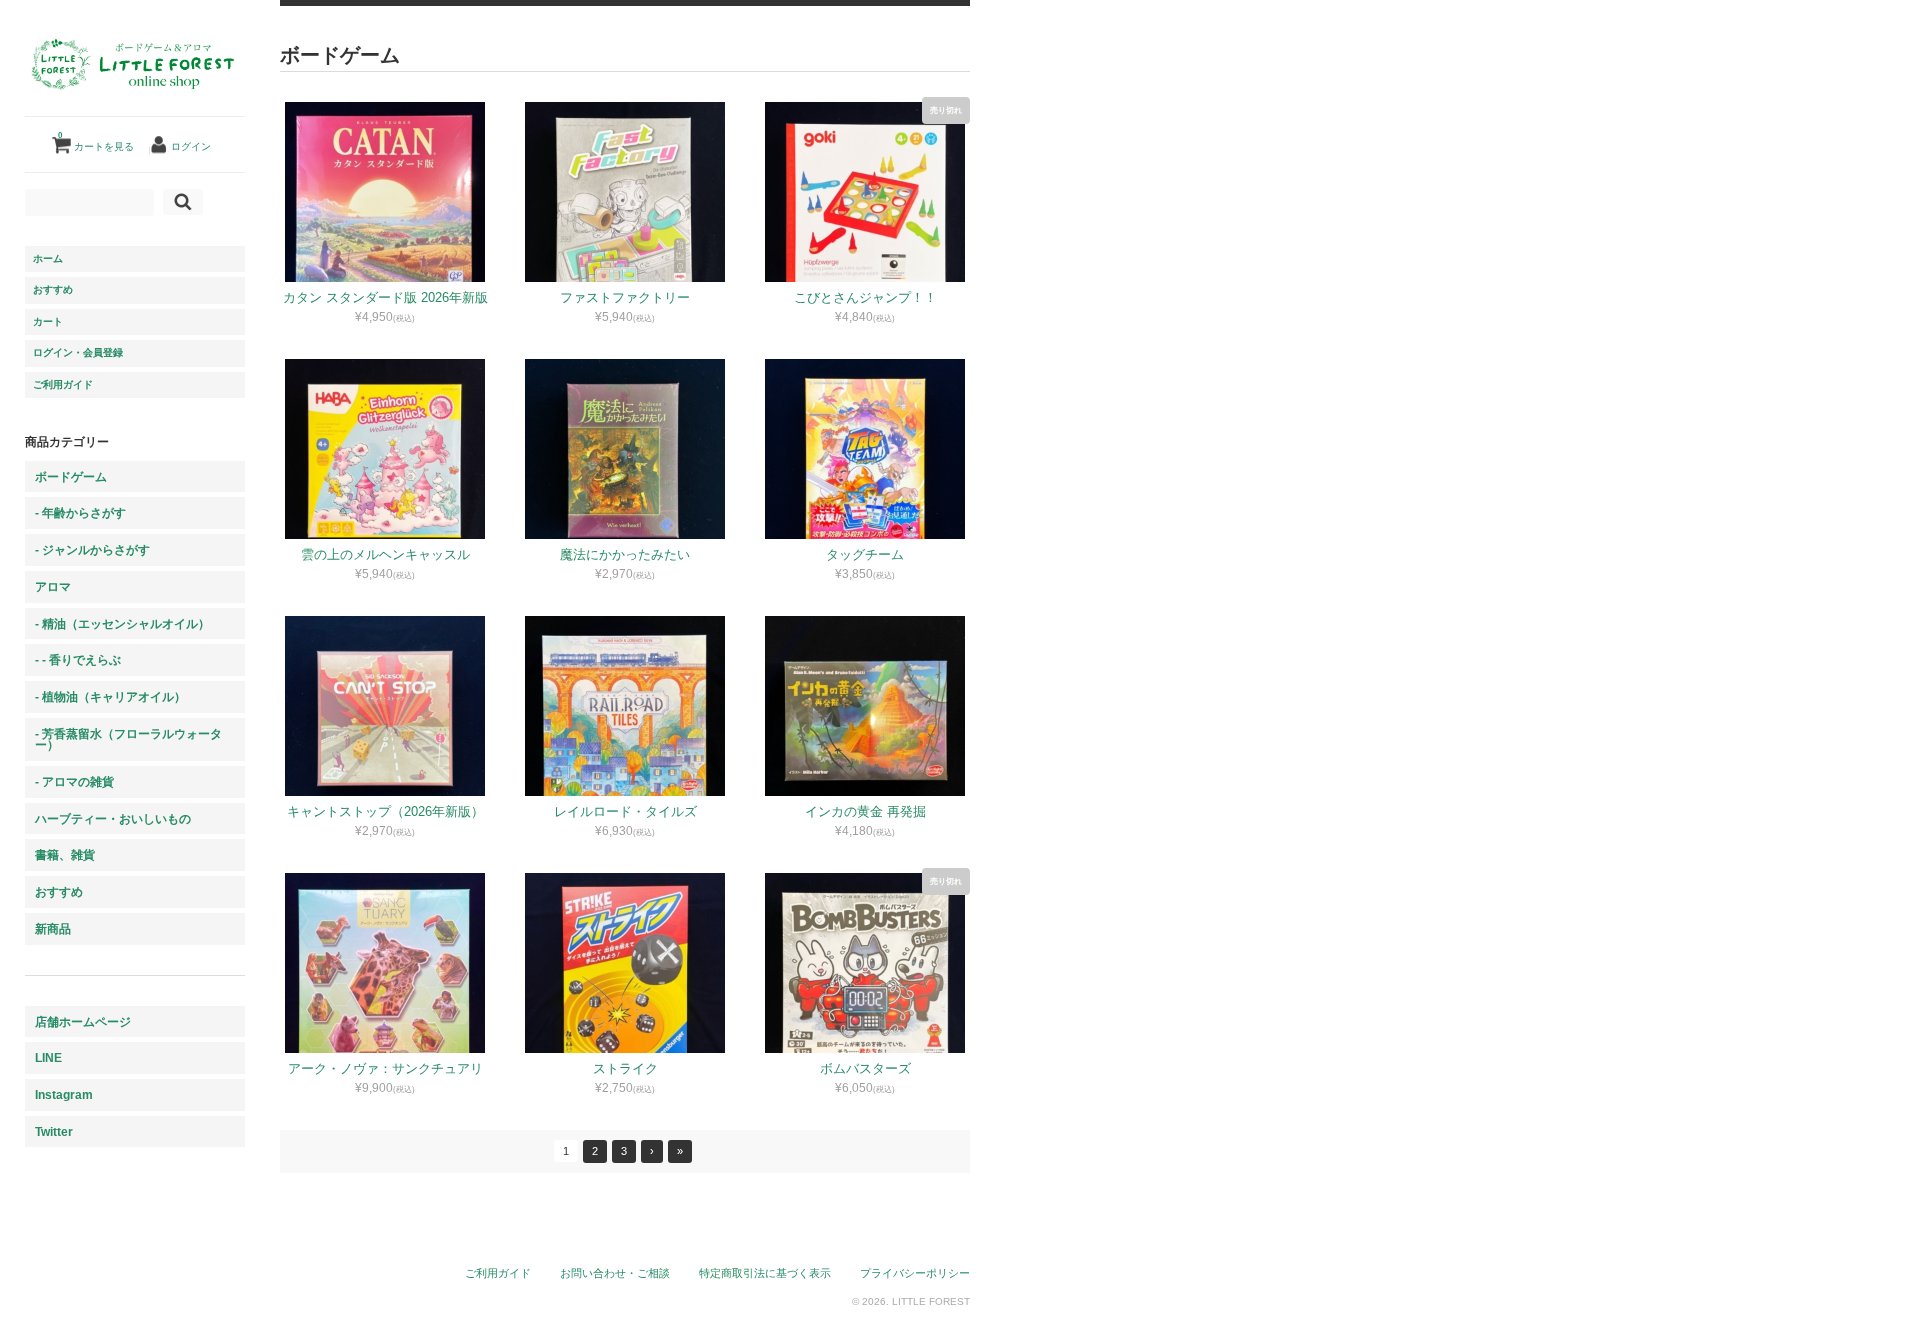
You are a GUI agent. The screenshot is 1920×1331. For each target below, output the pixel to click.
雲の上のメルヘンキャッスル (385, 554)
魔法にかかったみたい (625, 554)
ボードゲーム (71, 476)
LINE (48, 1057)
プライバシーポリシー (915, 1273)
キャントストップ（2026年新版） (385, 811)
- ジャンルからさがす (92, 549)
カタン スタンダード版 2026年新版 (385, 297)
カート (48, 321)
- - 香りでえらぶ (78, 659)
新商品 (53, 928)
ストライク (625, 1068)
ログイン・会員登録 (78, 352)
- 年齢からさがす (80, 512)
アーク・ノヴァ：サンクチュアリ (385, 1068)
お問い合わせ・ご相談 (615, 1273)
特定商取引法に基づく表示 (765, 1273)
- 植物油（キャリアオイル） (110, 696)
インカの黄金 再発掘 (865, 811)
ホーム (48, 258)
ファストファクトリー (625, 297)
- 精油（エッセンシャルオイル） (122, 623)
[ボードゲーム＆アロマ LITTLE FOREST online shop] (135, 106)
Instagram (64, 1094)
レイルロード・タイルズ (625, 811)
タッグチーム (865, 554)
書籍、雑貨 (65, 854)
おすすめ (53, 289)
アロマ (53, 586)
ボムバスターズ (865, 1068)
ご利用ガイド (63, 384)
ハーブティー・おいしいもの (113, 818)
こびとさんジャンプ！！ (865, 297)
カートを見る (96, 141)
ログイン (191, 146)
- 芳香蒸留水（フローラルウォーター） (128, 739)
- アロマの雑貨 (74, 781)
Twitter (54, 1131)
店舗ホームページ (83, 1021)
